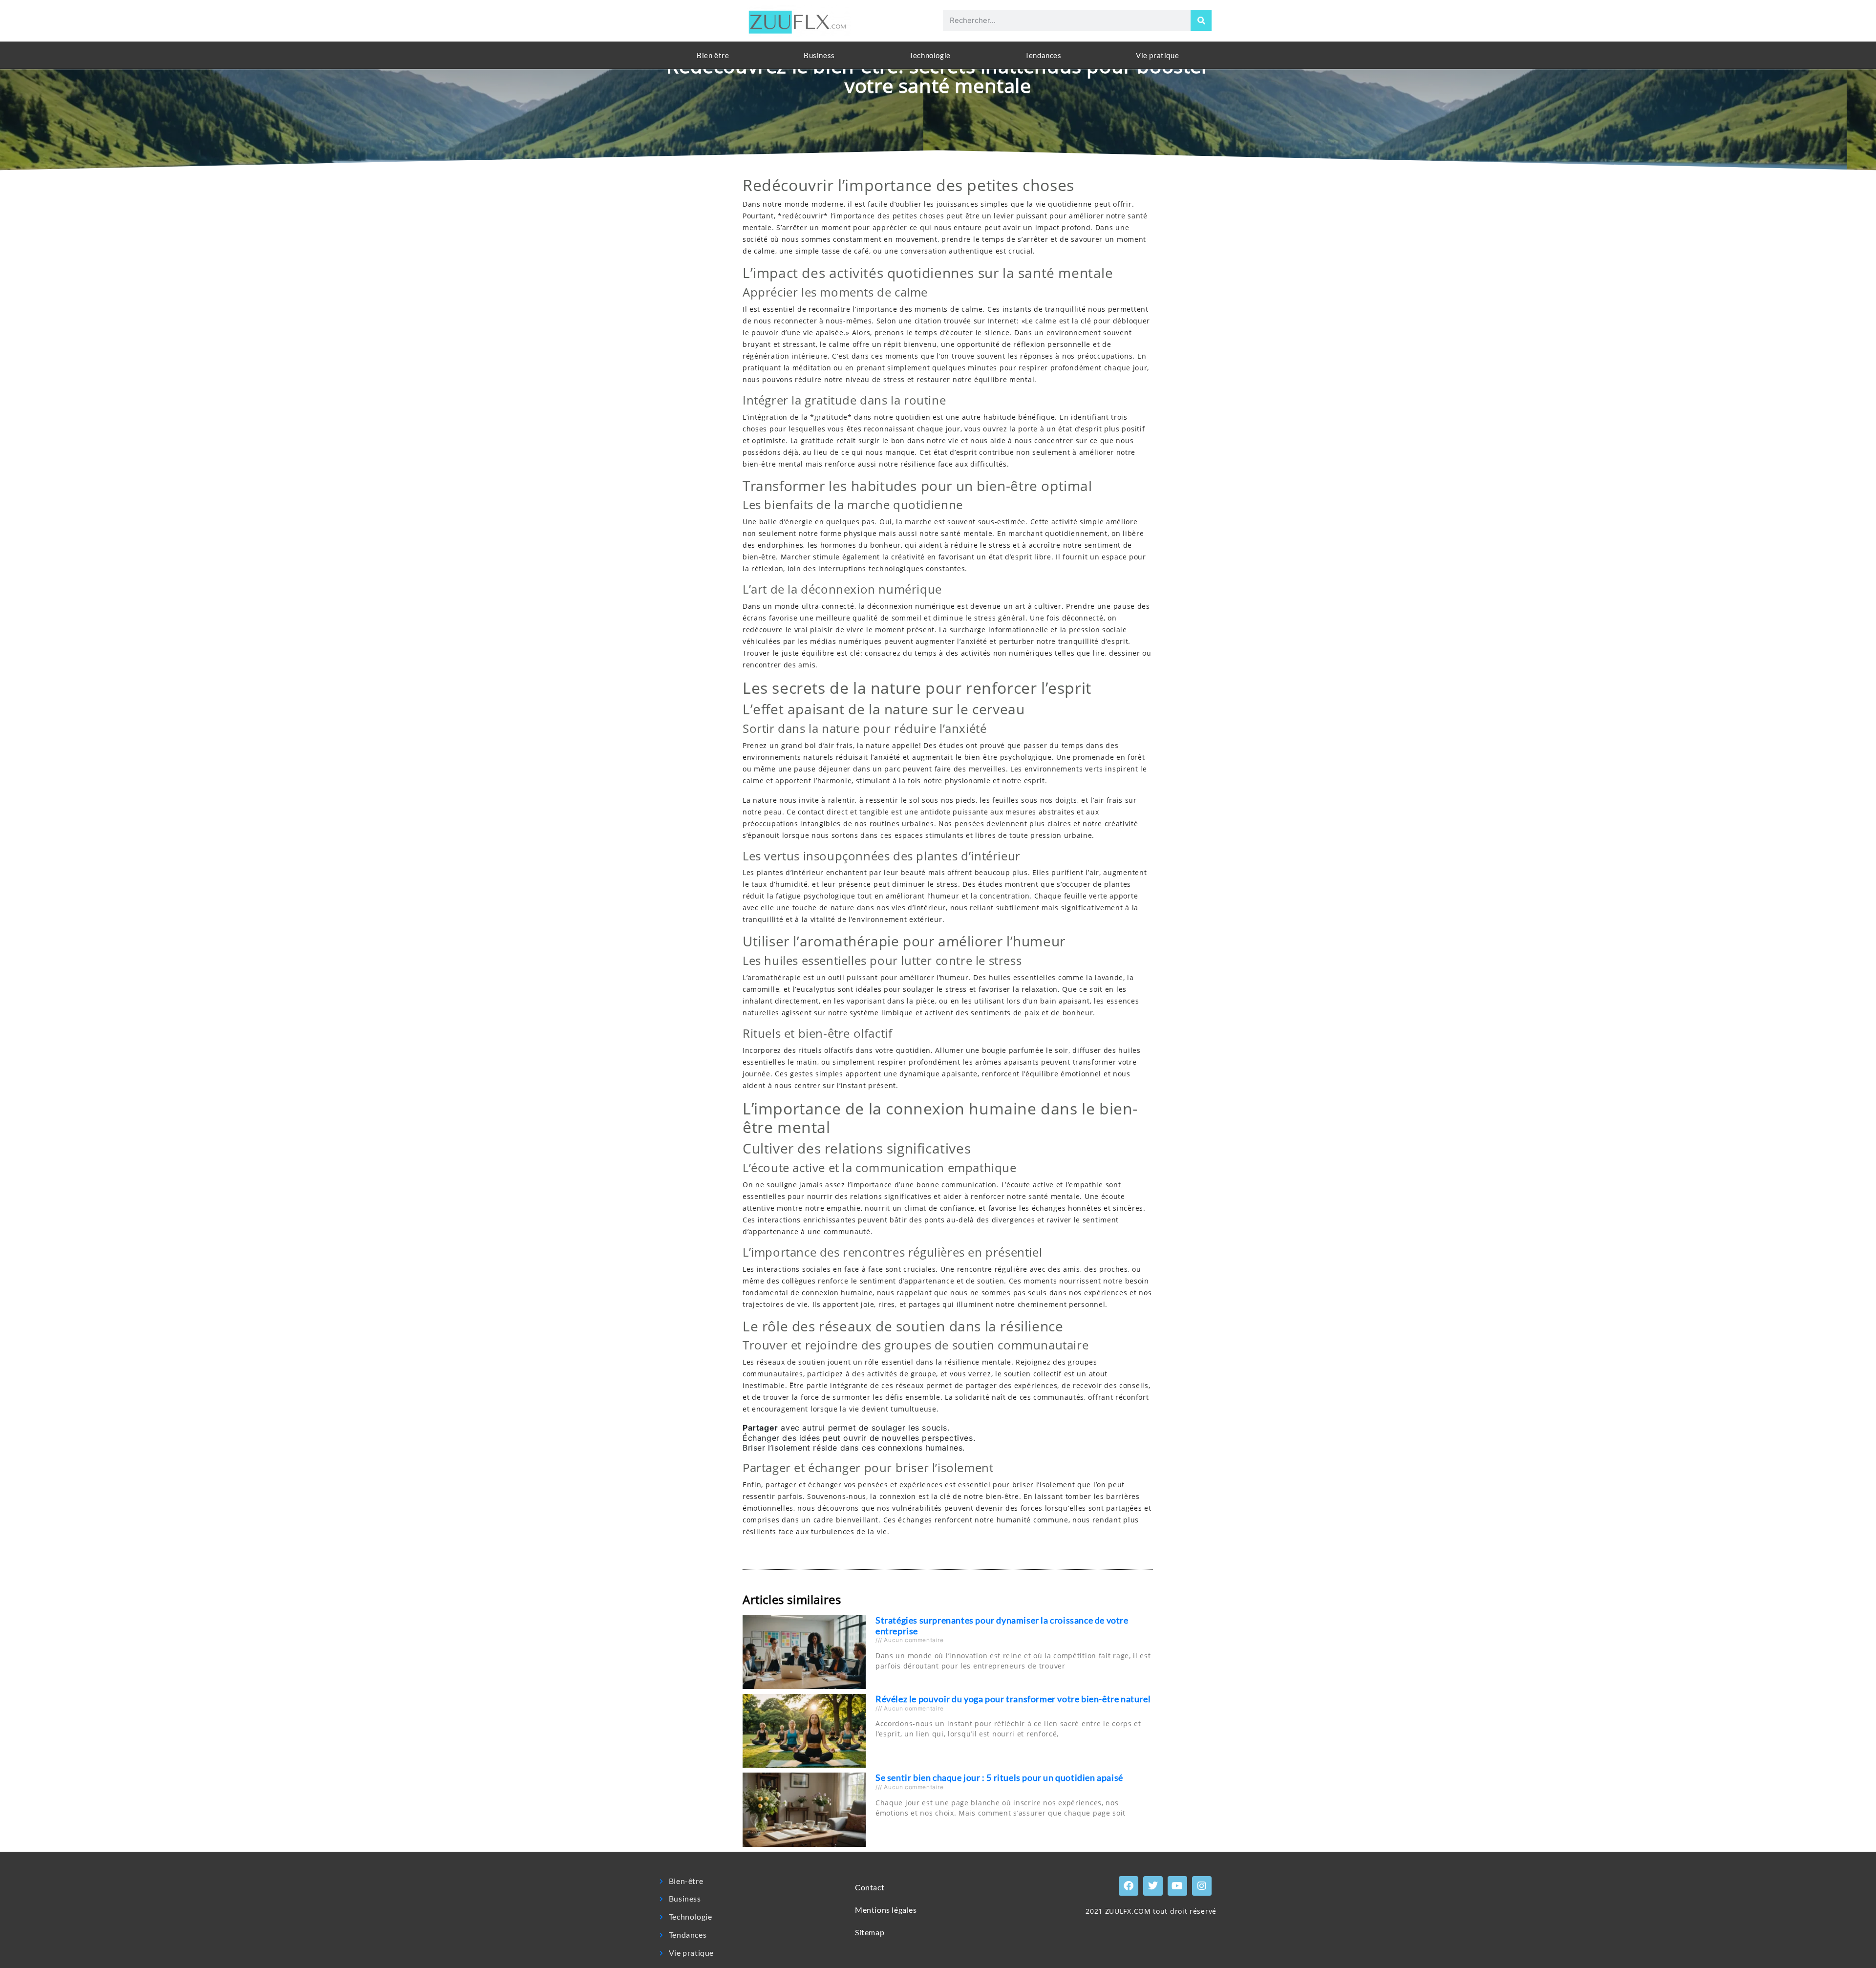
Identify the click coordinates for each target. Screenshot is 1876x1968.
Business (819, 55)
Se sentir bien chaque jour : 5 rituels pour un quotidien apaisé (999, 1777)
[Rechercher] (1201, 20)
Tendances (1043, 55)
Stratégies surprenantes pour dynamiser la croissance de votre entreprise (1002, 1626)
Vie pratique (1157, 55)
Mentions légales (886, 1910)
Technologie (930, 55)
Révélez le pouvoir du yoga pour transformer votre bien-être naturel (1013, 1699)
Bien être (713, 55)
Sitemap (870, 1932)
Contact (870, 1887)
